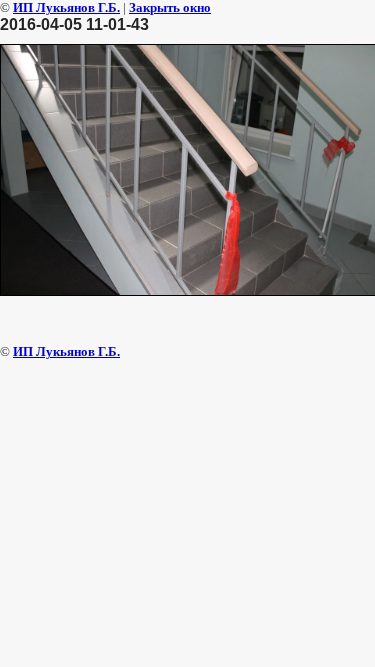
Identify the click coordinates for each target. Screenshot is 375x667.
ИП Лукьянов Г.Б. (66, 7)
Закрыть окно (170, 7)
